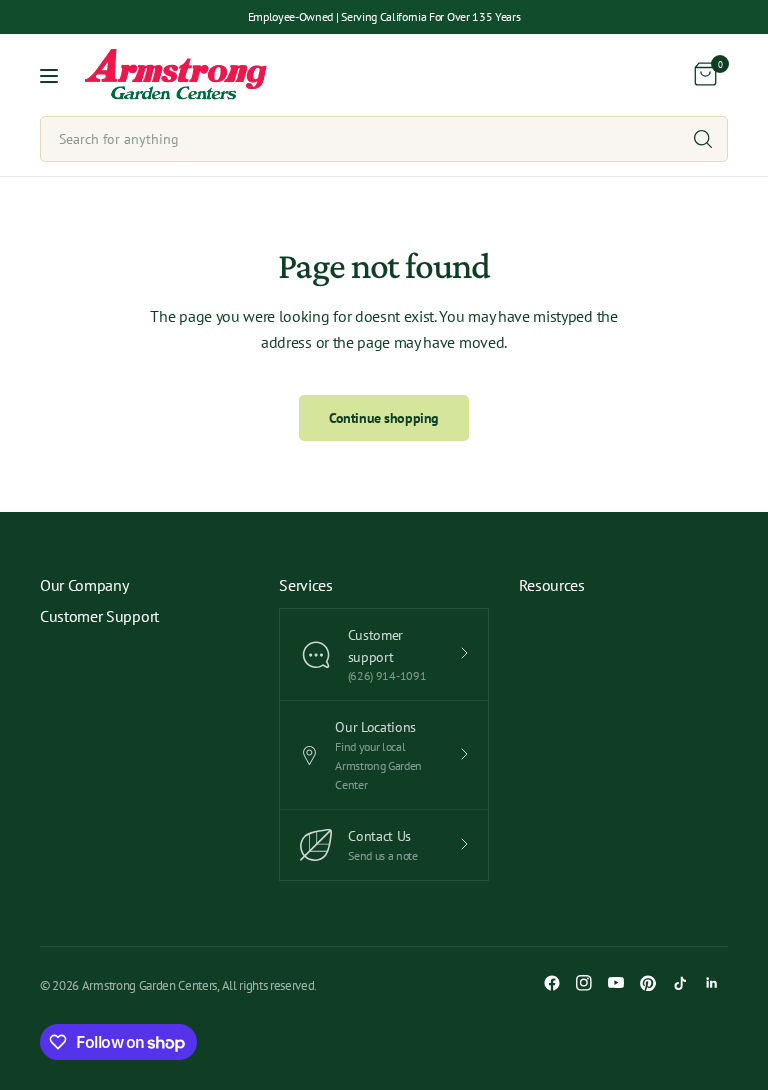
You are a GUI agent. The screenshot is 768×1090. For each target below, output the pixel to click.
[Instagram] (584, 983)
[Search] (703, 139)
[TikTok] (680, 983)
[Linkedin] (712, 983)
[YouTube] (616, 983)
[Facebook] (552, 983)
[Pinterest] (648, 983)
